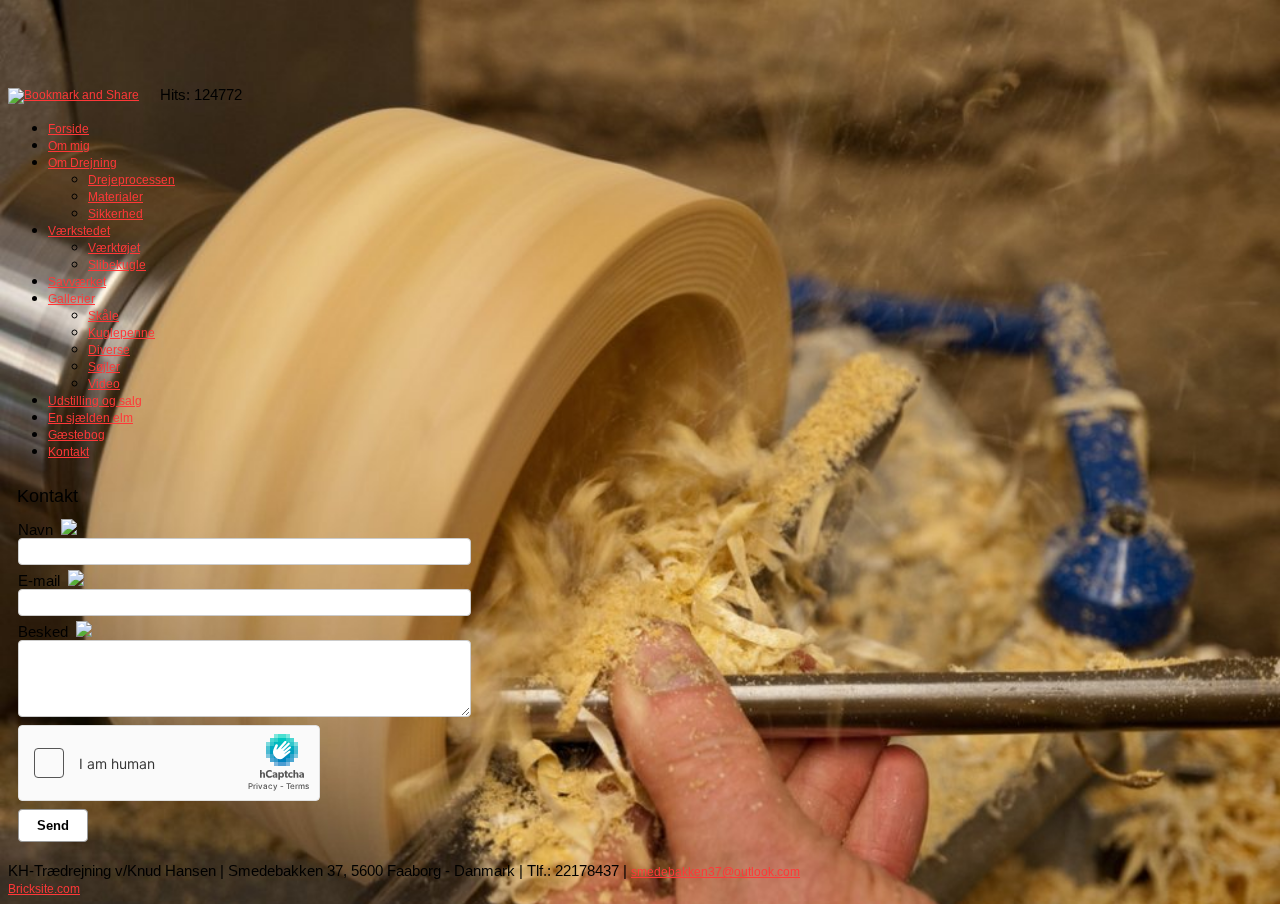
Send (53, 825)
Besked (43, 631)
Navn (35, 529)
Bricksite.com (44, 889)
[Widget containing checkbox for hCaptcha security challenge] (169, 763)
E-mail (39, 580)
